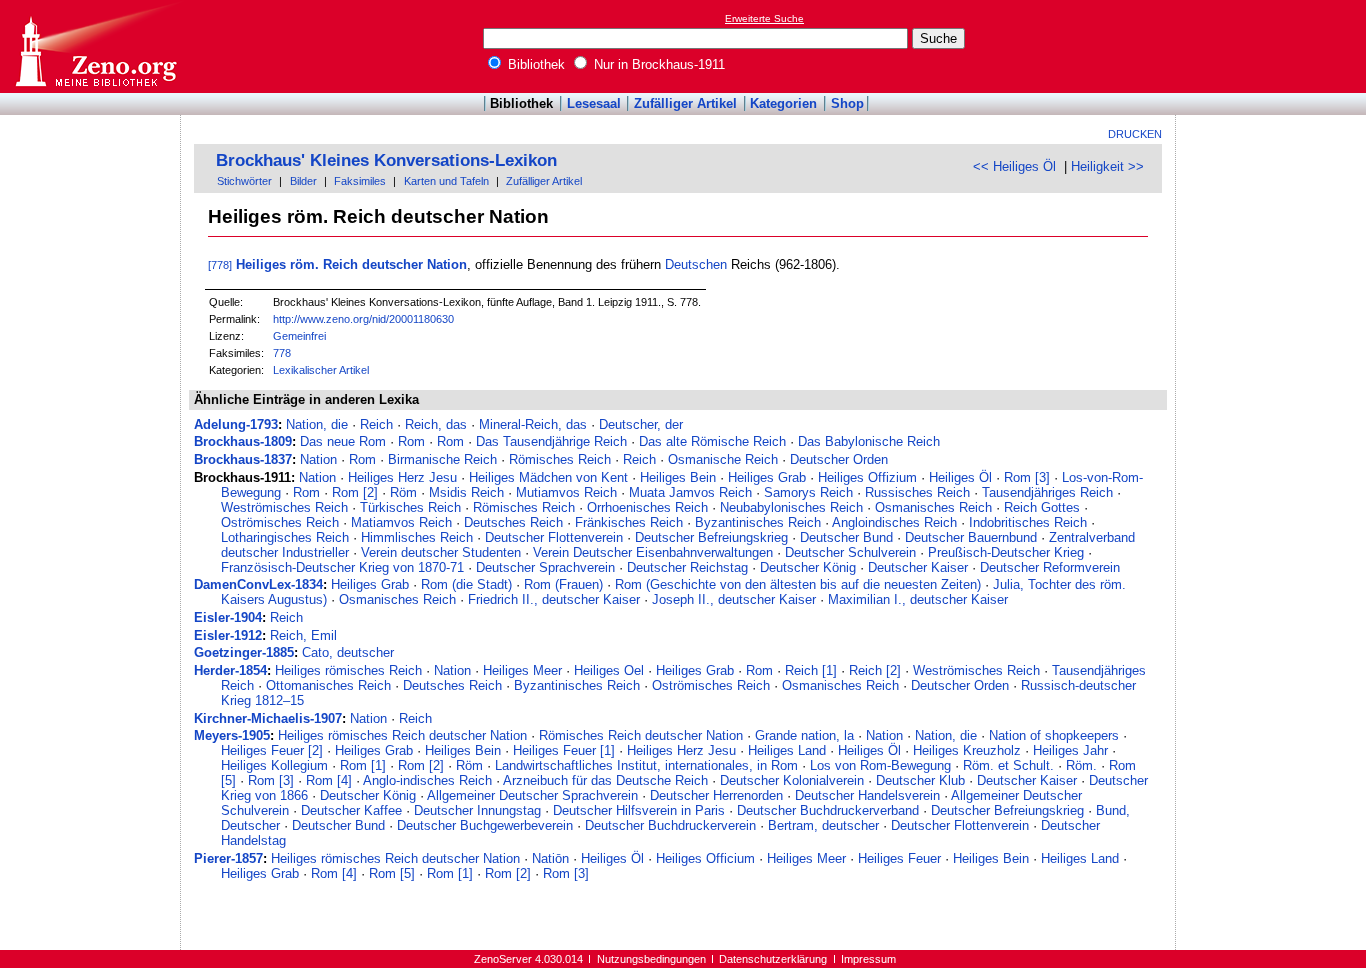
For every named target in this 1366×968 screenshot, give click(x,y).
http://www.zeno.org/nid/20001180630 (363, 319)
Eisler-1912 (228, 635)
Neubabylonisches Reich (791, 507)
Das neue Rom (343, 441)
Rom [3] (1027, 477)
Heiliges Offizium (867, 477)
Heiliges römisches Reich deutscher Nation (402, 735)
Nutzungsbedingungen (651, 959)
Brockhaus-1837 (243, 459)
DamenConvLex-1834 (258, 584)
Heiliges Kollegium (274, 765)
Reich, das (436, 424)
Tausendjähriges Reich (1047, 492)
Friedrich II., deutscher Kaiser (554, 599)
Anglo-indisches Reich (427, 780)
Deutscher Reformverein (1050, 567)
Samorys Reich (808, 492)
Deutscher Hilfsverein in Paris (639, 810)
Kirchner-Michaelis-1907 (268, 718)
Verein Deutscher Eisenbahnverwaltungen (653, 552)
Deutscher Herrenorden (716, 795)
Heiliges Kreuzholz (967, 750)
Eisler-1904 (228, 617)
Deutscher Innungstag (477, 810)
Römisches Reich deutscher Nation (641, 735)
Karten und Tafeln (446, 181)
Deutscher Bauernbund (971, 537)
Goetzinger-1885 (244, 652)
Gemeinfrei (299, 336)
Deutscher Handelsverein (867, 795)
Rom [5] (392, 873)
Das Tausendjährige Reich (551, 441)
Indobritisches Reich (1028, 522)
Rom (411, 441)
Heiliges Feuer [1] (564, 750)
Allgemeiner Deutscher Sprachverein (532, 795)
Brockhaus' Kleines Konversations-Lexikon (386, 160)
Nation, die (317, 424)
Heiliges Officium (705, 858)
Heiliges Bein (678, 477)
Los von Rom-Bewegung (880, 765)
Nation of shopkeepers (1054, 735)
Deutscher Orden (839, 459)
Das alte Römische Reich (712, 441)
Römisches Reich (560, 459)
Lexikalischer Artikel (321, 370)
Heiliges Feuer (899, 858)
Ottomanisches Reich (328, 685)
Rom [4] (329, 780)
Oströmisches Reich (280, 522)
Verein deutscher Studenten (441, 552)
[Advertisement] (1274, 46)
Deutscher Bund (846, 537)
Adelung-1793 (236, 424)
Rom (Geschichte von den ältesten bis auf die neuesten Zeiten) (798, 584)
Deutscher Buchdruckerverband (828, 810)
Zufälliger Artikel (685, 103)
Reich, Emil (303, 635)
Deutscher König (808, 567)
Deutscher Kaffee (351, 810)
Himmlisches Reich (417, 537)
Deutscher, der (641, 424)
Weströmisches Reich (284, 507)
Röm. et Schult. (1008, 765)
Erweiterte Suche (764, 18)
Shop (847, 103)
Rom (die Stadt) (466, 584)
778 (282, 353)
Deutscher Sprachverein (545, 567)
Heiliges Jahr (1070, 750)
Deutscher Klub (920, 780)
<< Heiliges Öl (1014, 166)
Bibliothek (534, 64)
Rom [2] (355, 492)
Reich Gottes (1042, 507)
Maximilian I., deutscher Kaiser (918, 599)
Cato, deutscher (348, 652)
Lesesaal (594, 103)
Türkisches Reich (410, 507)
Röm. (1081, 765)
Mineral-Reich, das (533, 424)
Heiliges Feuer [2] (272, 750)
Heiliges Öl (960, 477)
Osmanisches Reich (933, 507)
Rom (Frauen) (563, 584)
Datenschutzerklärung (773, 959)
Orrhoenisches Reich (647, 507)
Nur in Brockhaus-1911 (657, 64)
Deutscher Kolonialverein (792, 780)
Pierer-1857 (228, 858)
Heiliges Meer (522, 670)
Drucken (1135, 134)
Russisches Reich (917, 492)
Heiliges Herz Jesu (402, 477)
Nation (318, 459)
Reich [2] (875, 670)
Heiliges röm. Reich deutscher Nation (351, 264)
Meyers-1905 (232, 735)
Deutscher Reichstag (687, 567)
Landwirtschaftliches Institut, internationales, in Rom (646, 765)
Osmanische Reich (723, 459)
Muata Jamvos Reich (690, 492)
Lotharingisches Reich (285, 537)
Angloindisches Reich (894, 522)
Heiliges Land (787, 750)
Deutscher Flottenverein (554, 537)
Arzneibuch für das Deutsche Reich (605, 780)
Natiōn (550, 858)
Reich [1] (811, 670)
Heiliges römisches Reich (348, 670)
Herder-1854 (230, 670)
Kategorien (783, 103)
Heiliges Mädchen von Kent (548, 477)
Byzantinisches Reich (758, 522)
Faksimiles (360, 181)
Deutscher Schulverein (850, 552)
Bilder (303, 181)
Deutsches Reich (513, 522)
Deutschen (696, 264)
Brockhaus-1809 (243, 441)
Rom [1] (363, 765)
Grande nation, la (804, 735)
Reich (376, 424)
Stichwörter (244, 181)
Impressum (868, 959)
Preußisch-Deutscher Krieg (1006, 552)
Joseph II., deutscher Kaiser (734, 599)
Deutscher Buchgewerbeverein (485, 825)
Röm (403, 492)
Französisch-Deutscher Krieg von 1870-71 (342, 567)
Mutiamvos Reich (566, 492)
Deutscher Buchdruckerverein (670, 825)
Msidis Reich (466, 492)
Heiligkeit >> (1107, 166)
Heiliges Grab (767, 477)
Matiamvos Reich (401, 522)
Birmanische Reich (442, 459)
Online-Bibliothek (95, 46)
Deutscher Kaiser (918, 567)
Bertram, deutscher (823, 825)
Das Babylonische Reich (869, 441)
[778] (220, 265)
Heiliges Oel (609, 670)
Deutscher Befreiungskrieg (711, 537)
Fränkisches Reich (629, 522)
